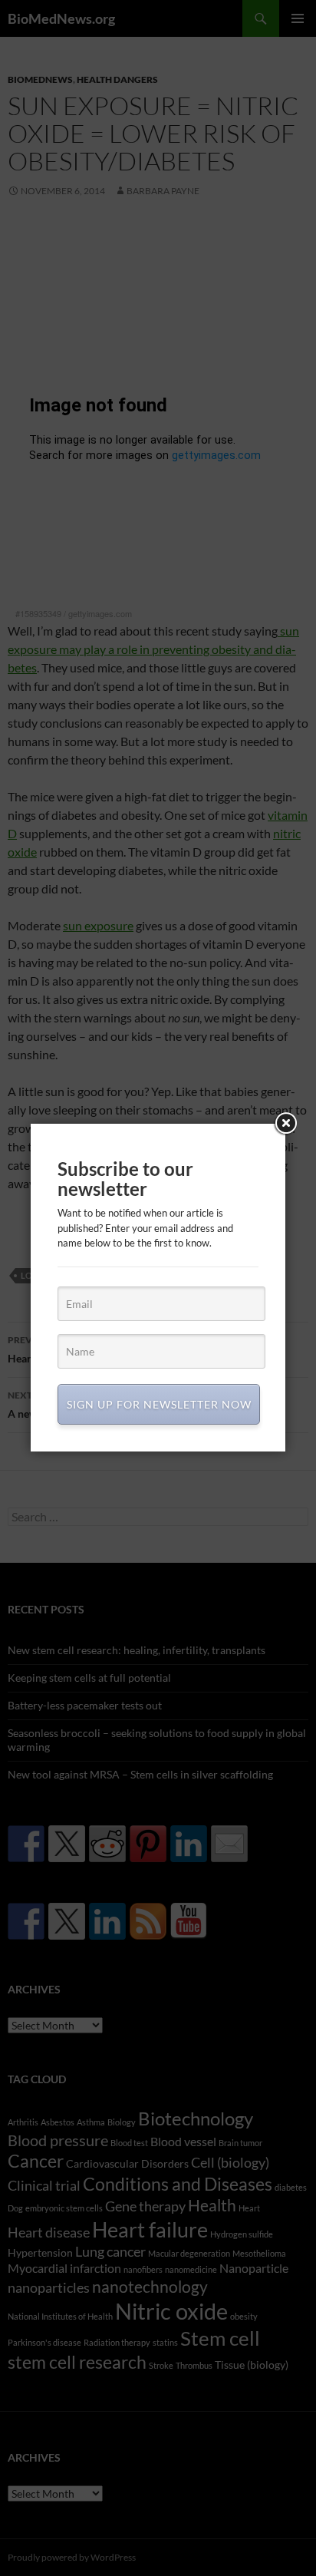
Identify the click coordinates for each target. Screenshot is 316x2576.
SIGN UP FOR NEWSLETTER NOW (159, 1404)
